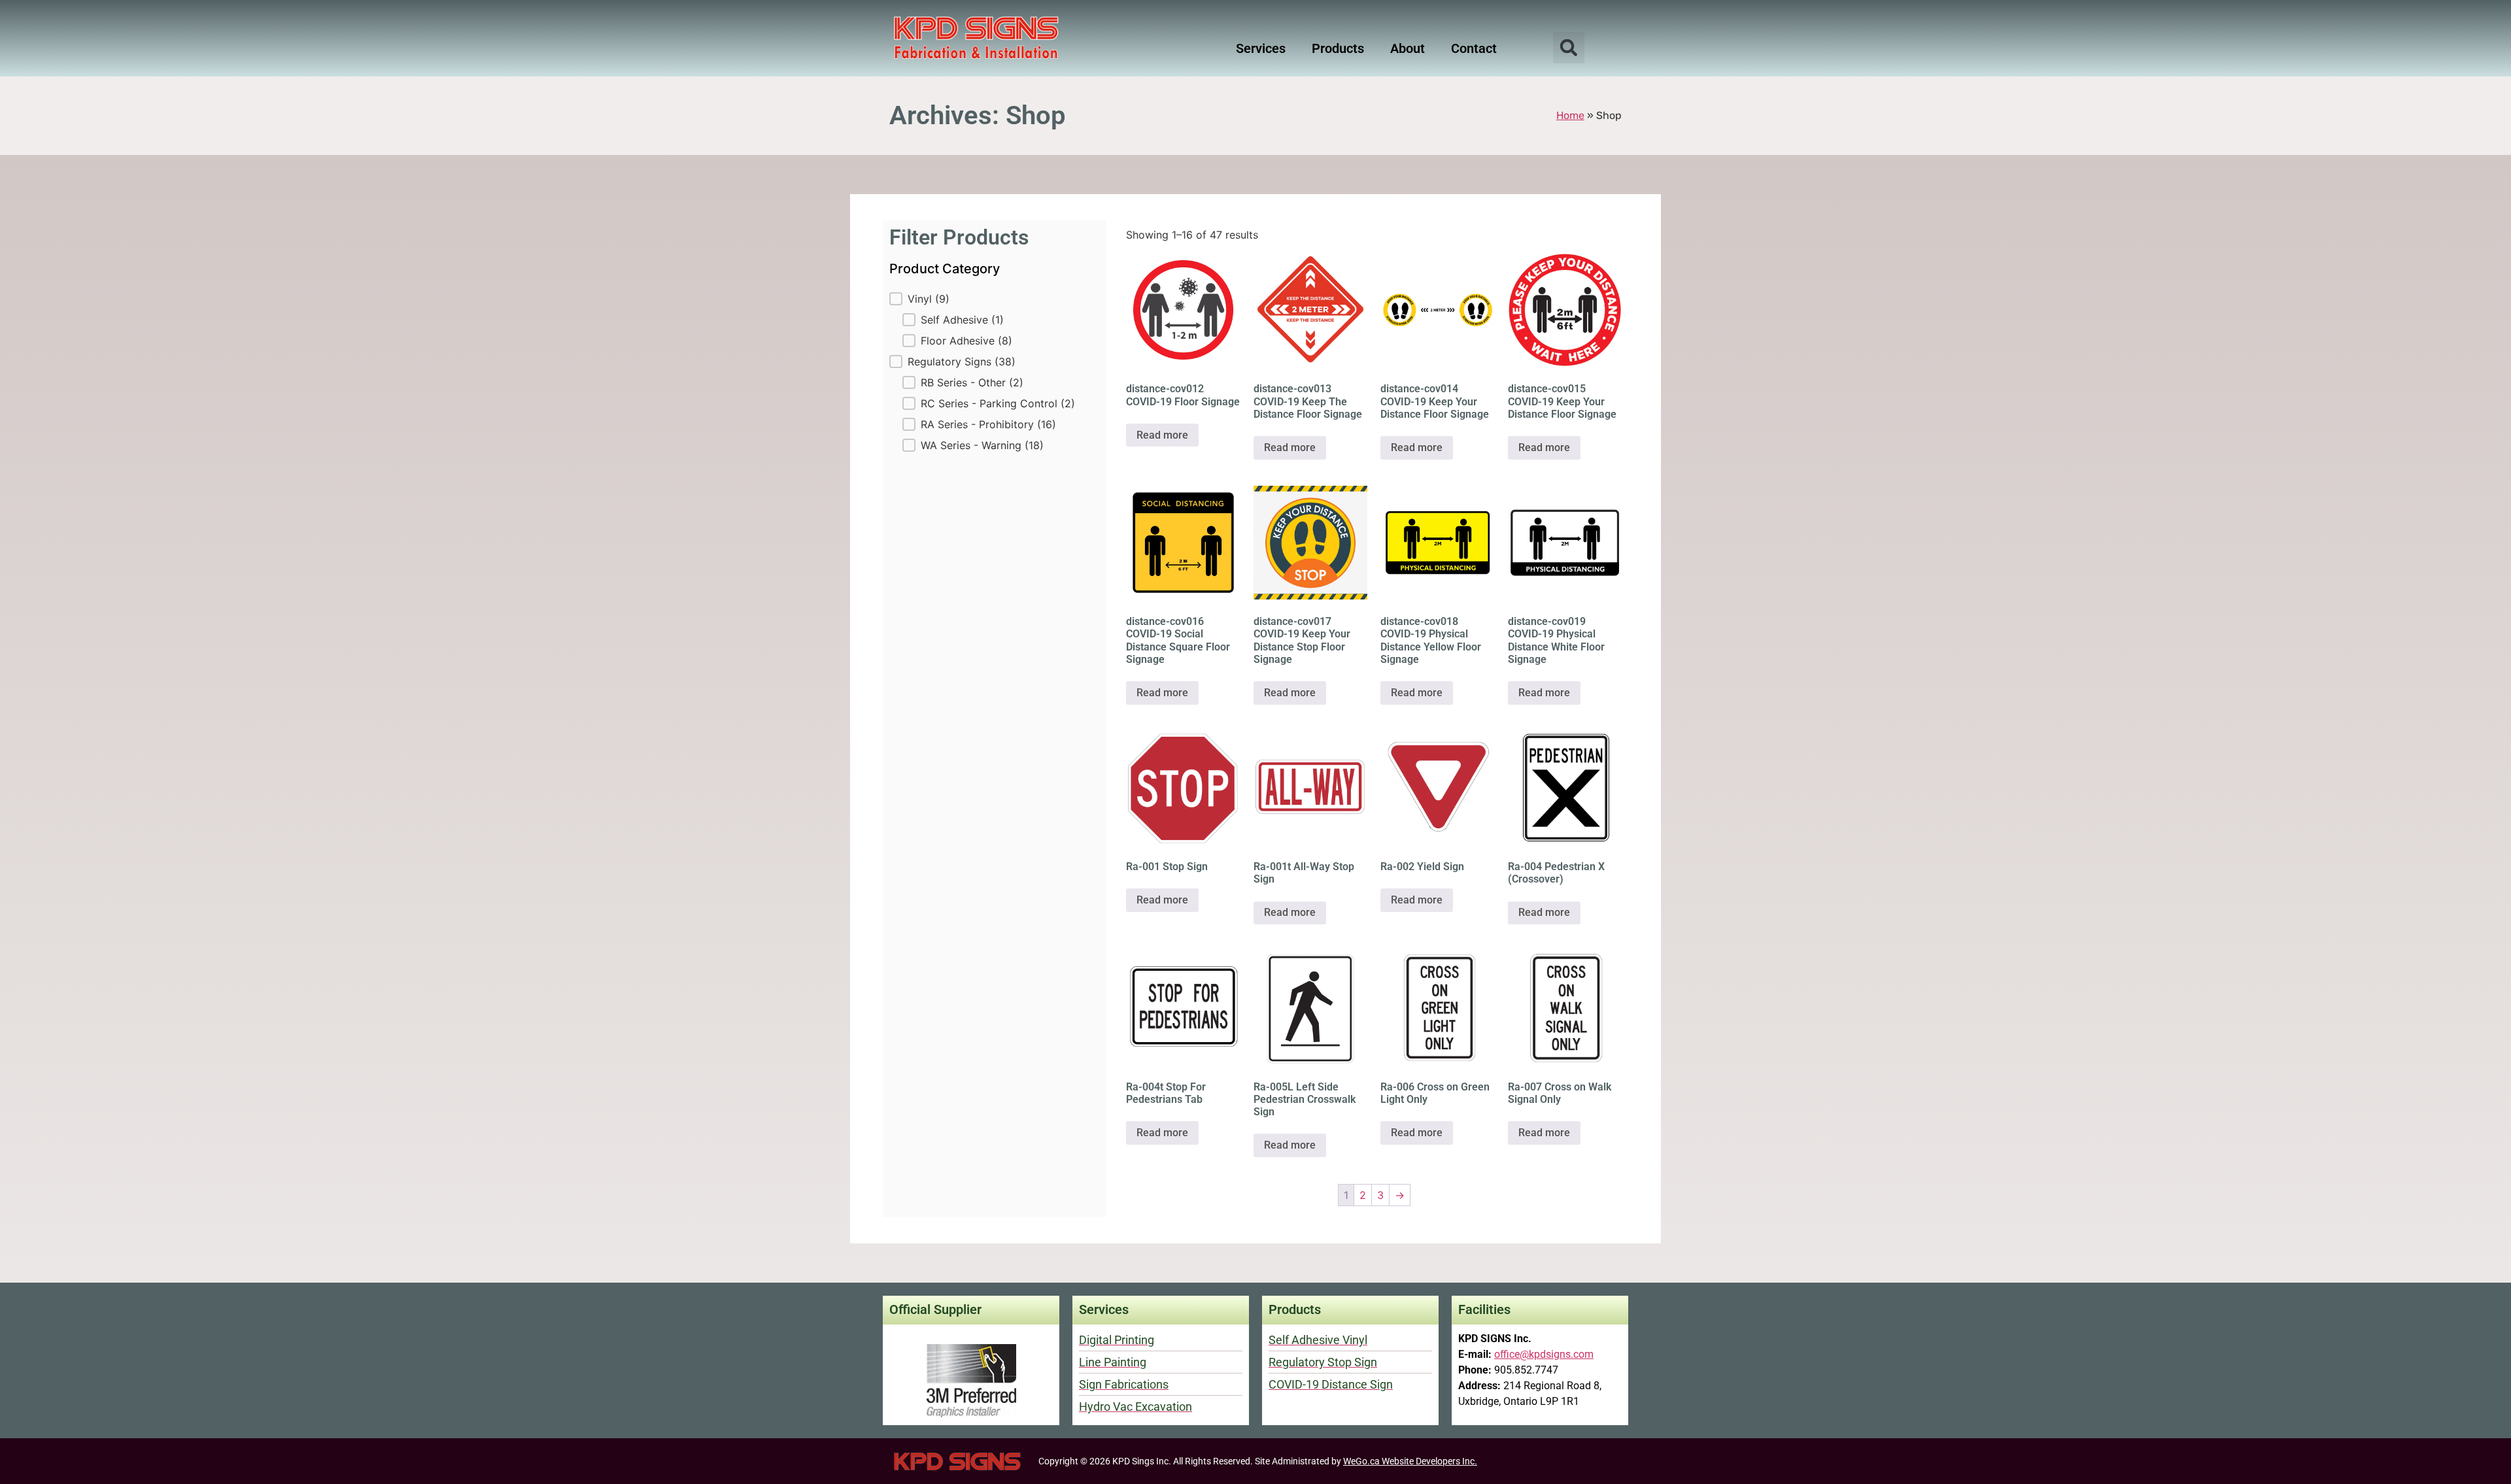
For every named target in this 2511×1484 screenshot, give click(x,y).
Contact (1474, 48)
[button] (1569, 48)
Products (1338, 48)
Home (1570, 115)
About (1408, 48)
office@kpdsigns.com (1544, 1354)
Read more (1162, 435)
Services (1261, 48)
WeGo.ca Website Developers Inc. (1410, 1461)
